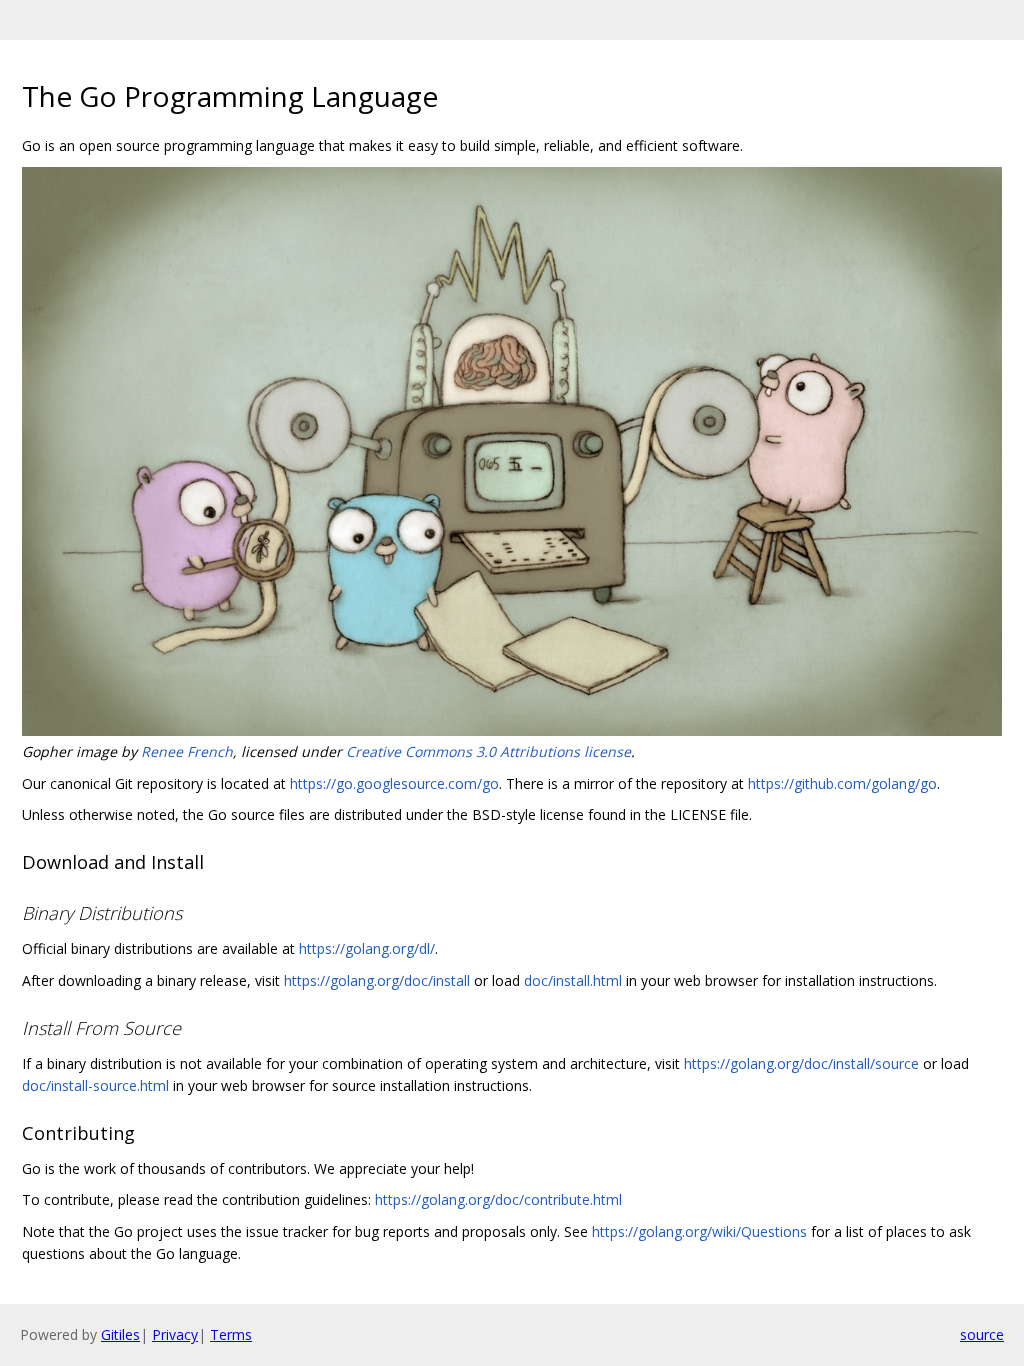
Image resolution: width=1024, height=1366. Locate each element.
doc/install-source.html (95, 1085)
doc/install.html (573, 980)
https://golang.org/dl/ (367, 948)
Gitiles (120, 1334)
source (982, 1334)
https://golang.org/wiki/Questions (699, 1231)
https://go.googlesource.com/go (394, 783)
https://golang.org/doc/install (377, 980)
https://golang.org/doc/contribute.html (498, 1199)
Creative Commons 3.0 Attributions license (488, 751)
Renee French (187, 751)
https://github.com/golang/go (842, 783)
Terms (231, 1334)
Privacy (175, 1334)
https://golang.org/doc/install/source (801, 1063)
